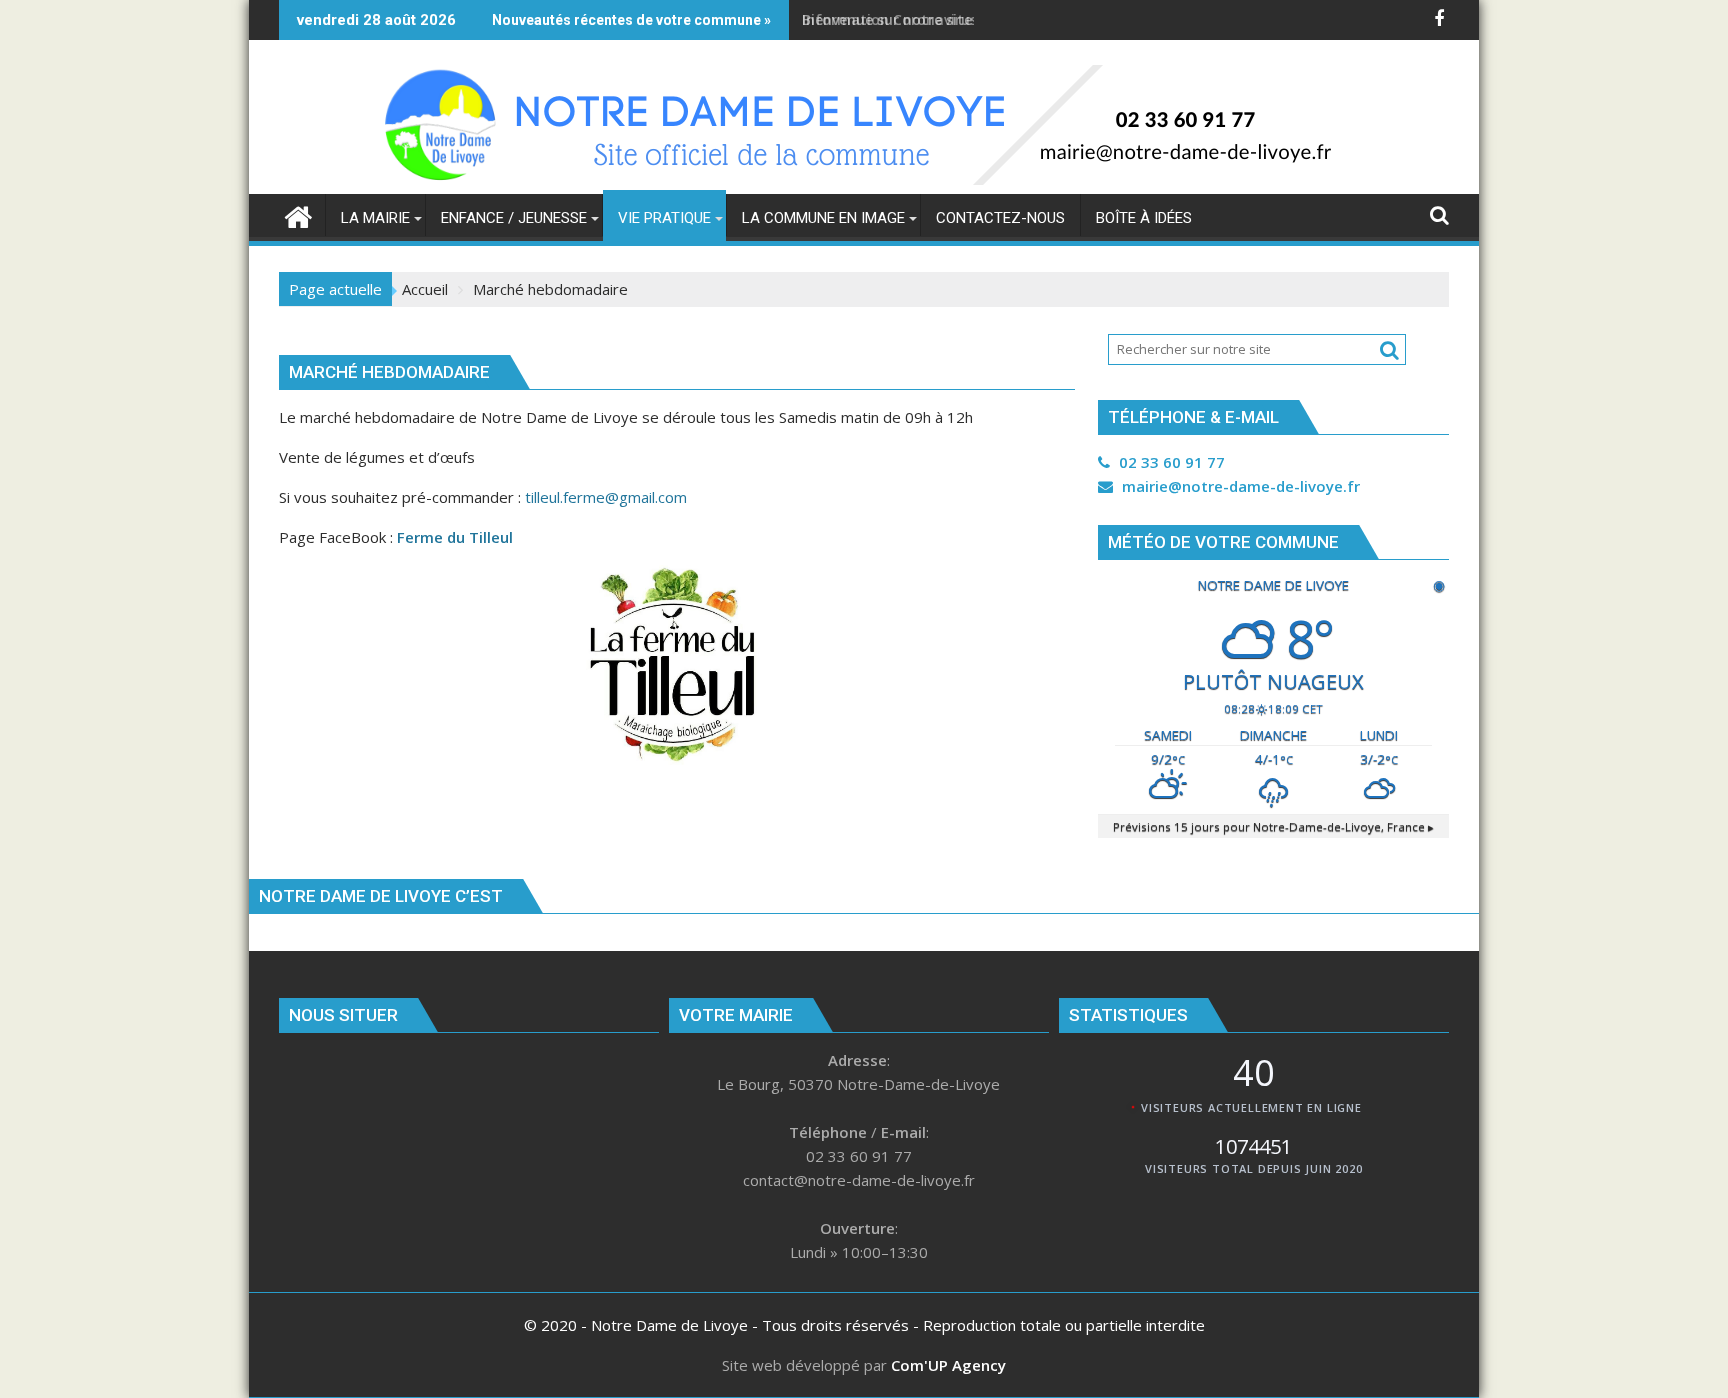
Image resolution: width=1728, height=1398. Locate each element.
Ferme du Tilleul (455, 537)
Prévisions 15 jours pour (1273, 826)
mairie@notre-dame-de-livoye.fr (1239, 486)
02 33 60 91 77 (1170, 462)
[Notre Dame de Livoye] (298, 214)
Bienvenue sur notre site (887, 19)
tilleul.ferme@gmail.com (606, 497)
